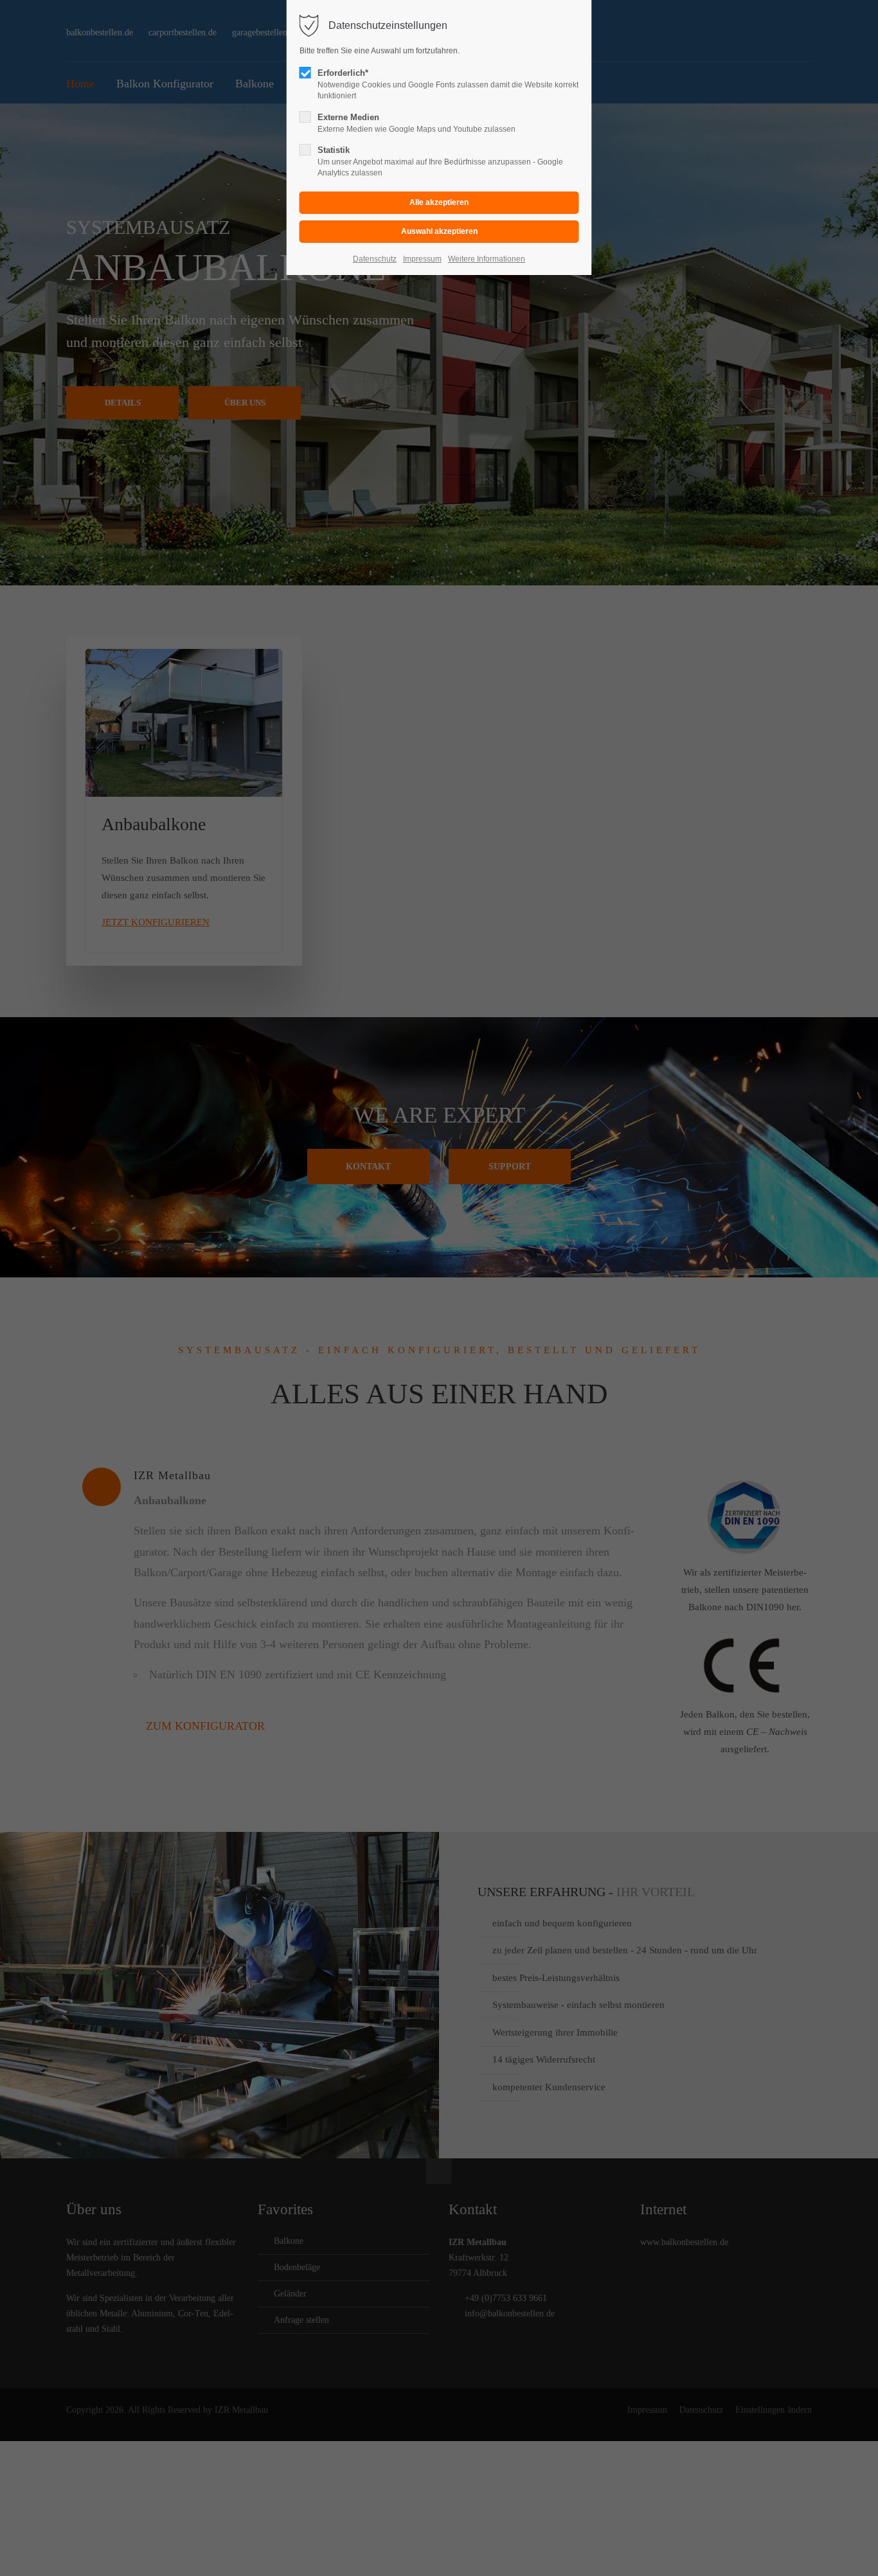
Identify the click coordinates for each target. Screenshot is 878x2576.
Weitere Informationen (487, 259)
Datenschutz (375, 259)
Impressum (422, 259)
